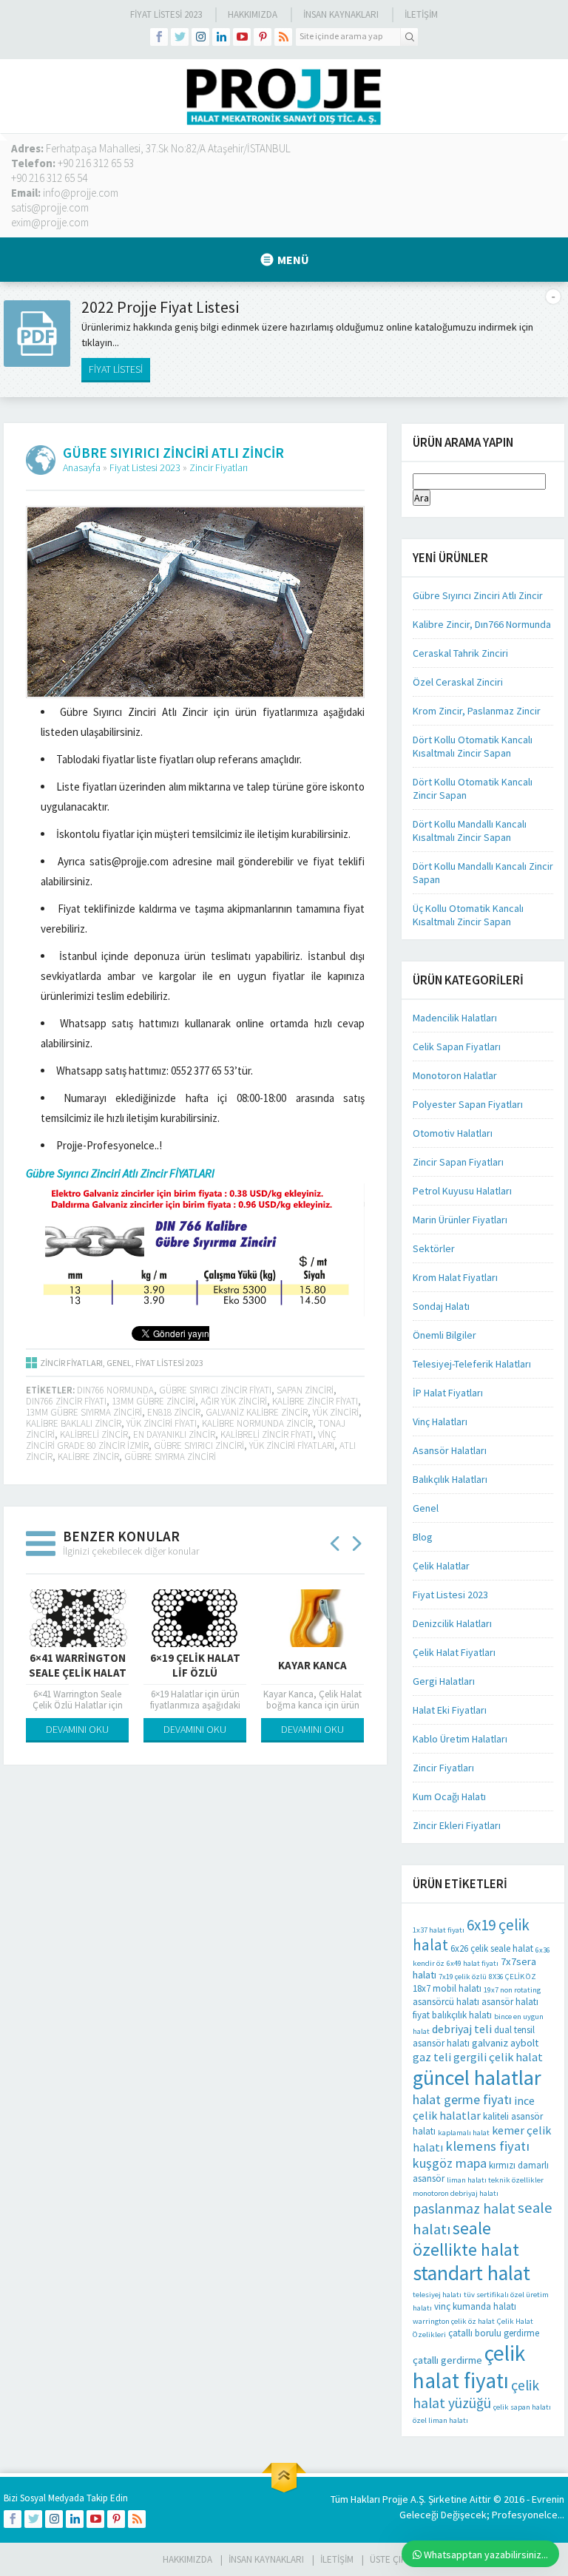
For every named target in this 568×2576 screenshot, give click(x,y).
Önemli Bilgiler (444, 1335)
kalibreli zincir (94, 1434)
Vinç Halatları (440, 1421)
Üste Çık (388, 2559)
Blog (423, 1537)
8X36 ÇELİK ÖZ (513, 1977)
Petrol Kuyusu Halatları (462, 1191)
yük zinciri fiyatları (292, 1446)
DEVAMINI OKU (77, 1729)
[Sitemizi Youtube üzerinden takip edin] (242, 37)
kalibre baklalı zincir (74, 1423)
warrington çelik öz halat (454, 2321)
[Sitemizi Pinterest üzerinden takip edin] (263, 37)
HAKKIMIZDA (187, 2559)
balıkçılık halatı (462, 2015)
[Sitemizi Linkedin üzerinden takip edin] (221, 37)
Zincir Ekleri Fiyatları (457, 1825)
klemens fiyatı (487, 2146)
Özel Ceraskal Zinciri (458, 682)
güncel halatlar (477, 2078)
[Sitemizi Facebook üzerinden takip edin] (159, 37)
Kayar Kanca (312, 1665)
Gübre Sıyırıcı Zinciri (199, 1446)
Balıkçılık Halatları (450, 1479)
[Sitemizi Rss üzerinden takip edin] (283, 37)
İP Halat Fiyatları (448, 1393)
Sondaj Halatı (441, 1306)
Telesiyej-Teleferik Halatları (472, 1364)
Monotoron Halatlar (455, 1075)
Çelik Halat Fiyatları (454, 1652)
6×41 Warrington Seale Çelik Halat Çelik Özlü (78, 1673)
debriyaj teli (462, 2029)
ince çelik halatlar (474, 2108)
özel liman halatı (440, 2420)
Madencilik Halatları (455, 1018)
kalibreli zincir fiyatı (267, 1434)
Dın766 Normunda (115, 1390)
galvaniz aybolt (505, 2043)
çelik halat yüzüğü (476, 2394)
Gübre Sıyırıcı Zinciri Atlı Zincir (478, 595)
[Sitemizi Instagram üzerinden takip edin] (200, 37)
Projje (395, 2499)
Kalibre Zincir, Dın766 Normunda (482, 624)
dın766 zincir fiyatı (66, 1401)
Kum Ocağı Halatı (449, 1796)
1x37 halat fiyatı (439, 1930)
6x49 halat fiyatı (473, 1963)
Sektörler (434, 1248)
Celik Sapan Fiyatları (457, 1047)
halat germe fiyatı (462, 2099)
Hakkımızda (253, 14)
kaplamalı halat (464, 2133)
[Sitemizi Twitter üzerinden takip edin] (180, 37)
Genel (119, 1363)
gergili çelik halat (498, 2057)
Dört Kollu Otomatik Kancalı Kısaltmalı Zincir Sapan (473, 746)
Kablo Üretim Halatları (460, 1739)
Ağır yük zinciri (234, 1401)
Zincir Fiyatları (219, 467)
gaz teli (432, 2057)
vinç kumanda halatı (475, 2306)
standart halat (471, 2273)
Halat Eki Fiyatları (450, 1710)
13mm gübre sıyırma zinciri (84, 1412)
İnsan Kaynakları (341, 14)
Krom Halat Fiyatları (455, 1277)
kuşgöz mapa (450, 2163)
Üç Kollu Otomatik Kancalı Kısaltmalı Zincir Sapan (468, 915)
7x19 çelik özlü (463, 1977)
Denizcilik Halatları (452, 1623)
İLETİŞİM (421, 14)
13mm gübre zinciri (153, 1401)
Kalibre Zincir (88, 1457)
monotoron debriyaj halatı (456, 2193)
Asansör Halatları (450, 1450)
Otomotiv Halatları (453, 1133)
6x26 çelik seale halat (492, 1948)
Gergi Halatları (444, 1681)
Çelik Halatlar (441, 1566)
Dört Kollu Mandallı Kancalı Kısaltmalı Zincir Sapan (470, 831)
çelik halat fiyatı (469, 2367)
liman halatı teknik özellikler (495, 2180)
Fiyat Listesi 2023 (166, 14)
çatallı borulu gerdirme (494, 2333)
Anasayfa (82, 467)
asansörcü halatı (446, 2002)
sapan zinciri (305, 1390)
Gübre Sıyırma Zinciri (170, 1457)
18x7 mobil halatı (447, 1988)
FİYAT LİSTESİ (116, 369)
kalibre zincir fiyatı (315, 1401)
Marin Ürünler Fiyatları (460, 1220)
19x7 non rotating (512, 1990)
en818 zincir (174, 1412)
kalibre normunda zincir (257, 1423)
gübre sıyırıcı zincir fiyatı (215, 1390)
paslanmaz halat (464, 2208)
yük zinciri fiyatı (162, 1423)
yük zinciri (336, 1412)
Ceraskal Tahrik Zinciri (460, 653)
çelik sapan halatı (522, 2407)
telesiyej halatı (437, 2295)
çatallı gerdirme (447, 2360)
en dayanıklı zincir (174, 1434)
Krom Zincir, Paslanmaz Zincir (477, 711)
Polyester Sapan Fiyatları (468, 1104)
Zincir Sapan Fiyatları (458, 1162)
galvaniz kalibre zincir (257, 1412)
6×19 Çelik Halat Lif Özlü (195, 1665)
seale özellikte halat (466, 2239)
